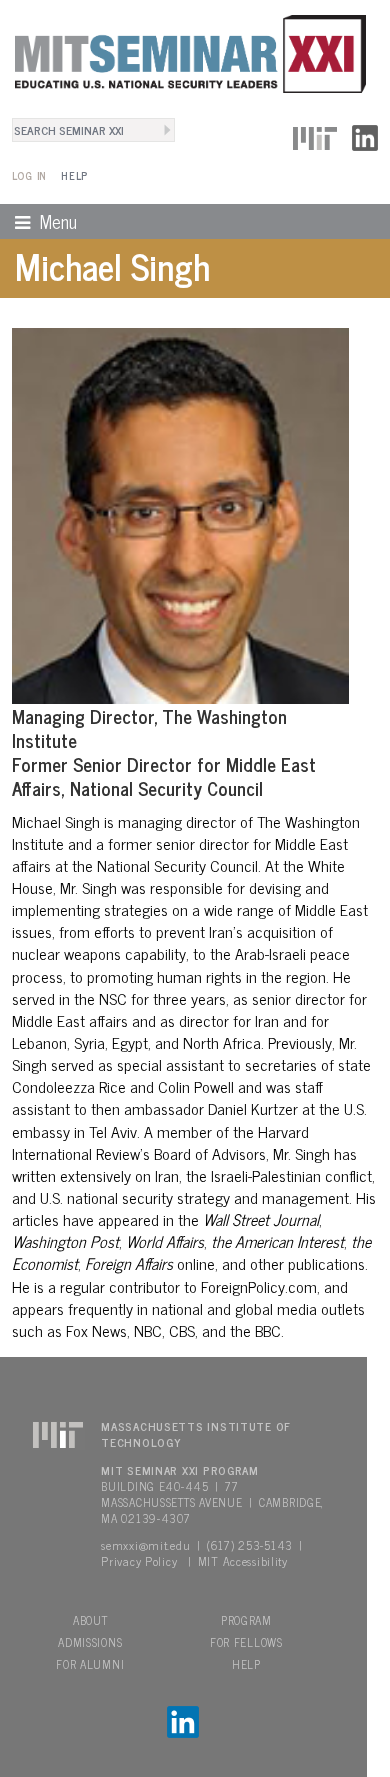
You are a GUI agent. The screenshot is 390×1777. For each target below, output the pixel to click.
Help (74, 175)
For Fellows (246, 1642)
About (90, 1620)
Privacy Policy (139, 1561)
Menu (38, 221)
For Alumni (90, 1664)
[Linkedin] (365, 135)
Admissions (90, 1642)
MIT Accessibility (243, 1561)
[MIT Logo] (315, 135)
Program (246, 1620)
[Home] (183, 51)
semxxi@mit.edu (145, 1545)
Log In (29, 175)
